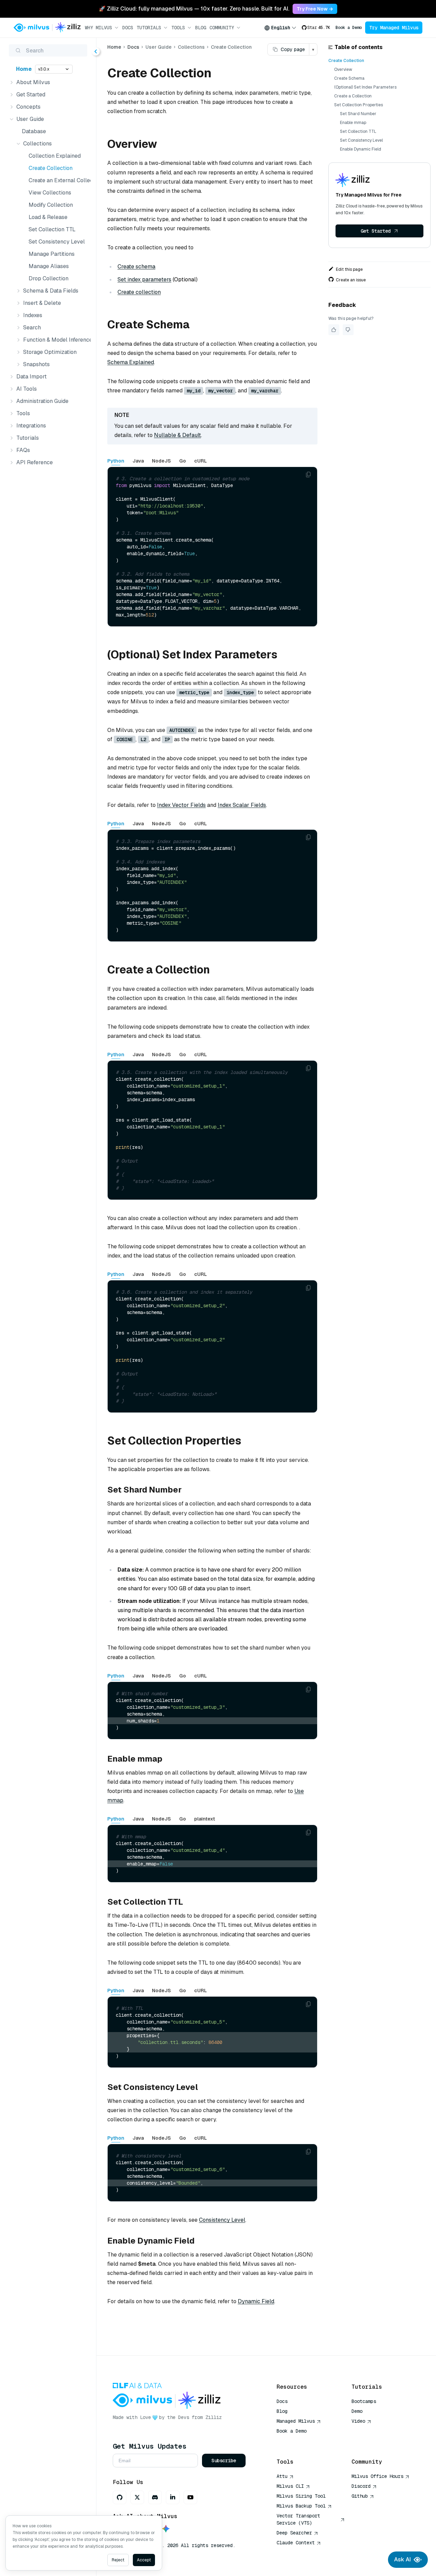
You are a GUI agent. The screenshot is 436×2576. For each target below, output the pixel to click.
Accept (144, 2560)
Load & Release (48, 217)
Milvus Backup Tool (301, 2506)
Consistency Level (222, 2220)
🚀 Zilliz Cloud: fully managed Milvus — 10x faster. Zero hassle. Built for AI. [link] (194, 9)
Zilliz (214, 2417)
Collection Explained (55, 156)
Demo (357, 2411)
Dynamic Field (256, 2301)
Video (358, 2421)
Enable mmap (353, 123)
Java (138, 461)
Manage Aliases (49, 266)
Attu (282, 2476)
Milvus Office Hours (377, 2476)
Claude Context (296, 2543)
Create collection (139, 292)
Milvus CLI (290, 2486)
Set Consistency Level (57, 242)
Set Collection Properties (359, 105)
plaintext (205, 1819)
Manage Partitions (52, 254)
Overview (343, 69)
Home (24, 69)
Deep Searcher (294, 2533)
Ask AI (402, 2559)
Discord (361, 2486)
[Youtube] (190, 2497)
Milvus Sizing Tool (301, 2496)
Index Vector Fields (181, 805)
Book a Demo (349, 28)
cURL (200, 461)
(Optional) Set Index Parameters (365, 87)
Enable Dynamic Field (361, 149)
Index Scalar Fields (242, 805)
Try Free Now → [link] (315, 9)
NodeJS (161, 461)
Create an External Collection (58, 180)
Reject (118, 2560)
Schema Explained (131, 362)
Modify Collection (51, 205)
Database (34, 131)
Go (183, 461)
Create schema (136, 267)
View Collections (50, 193)
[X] (137, 2497)
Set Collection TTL (52, 229)
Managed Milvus (296, 2421)
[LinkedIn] (173, 2497)
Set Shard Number (358, 114)
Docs (128, 28)
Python (116, 461)
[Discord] (155, 2497)
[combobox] (280, 28)
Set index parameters (144, 279)
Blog (201, 28)
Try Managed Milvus (394, 28)
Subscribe (224, 2461)
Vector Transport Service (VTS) (298, 2519)
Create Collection (51, 168)
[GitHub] (120, 2497)
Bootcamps (364, 2401)
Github (360, 2496)
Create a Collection (353, 96)
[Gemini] (166, 2529)
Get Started (376, 231)
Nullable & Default (177, 435)
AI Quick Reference (301, 2441)
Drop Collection (49, 278)
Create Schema (349, 78)
